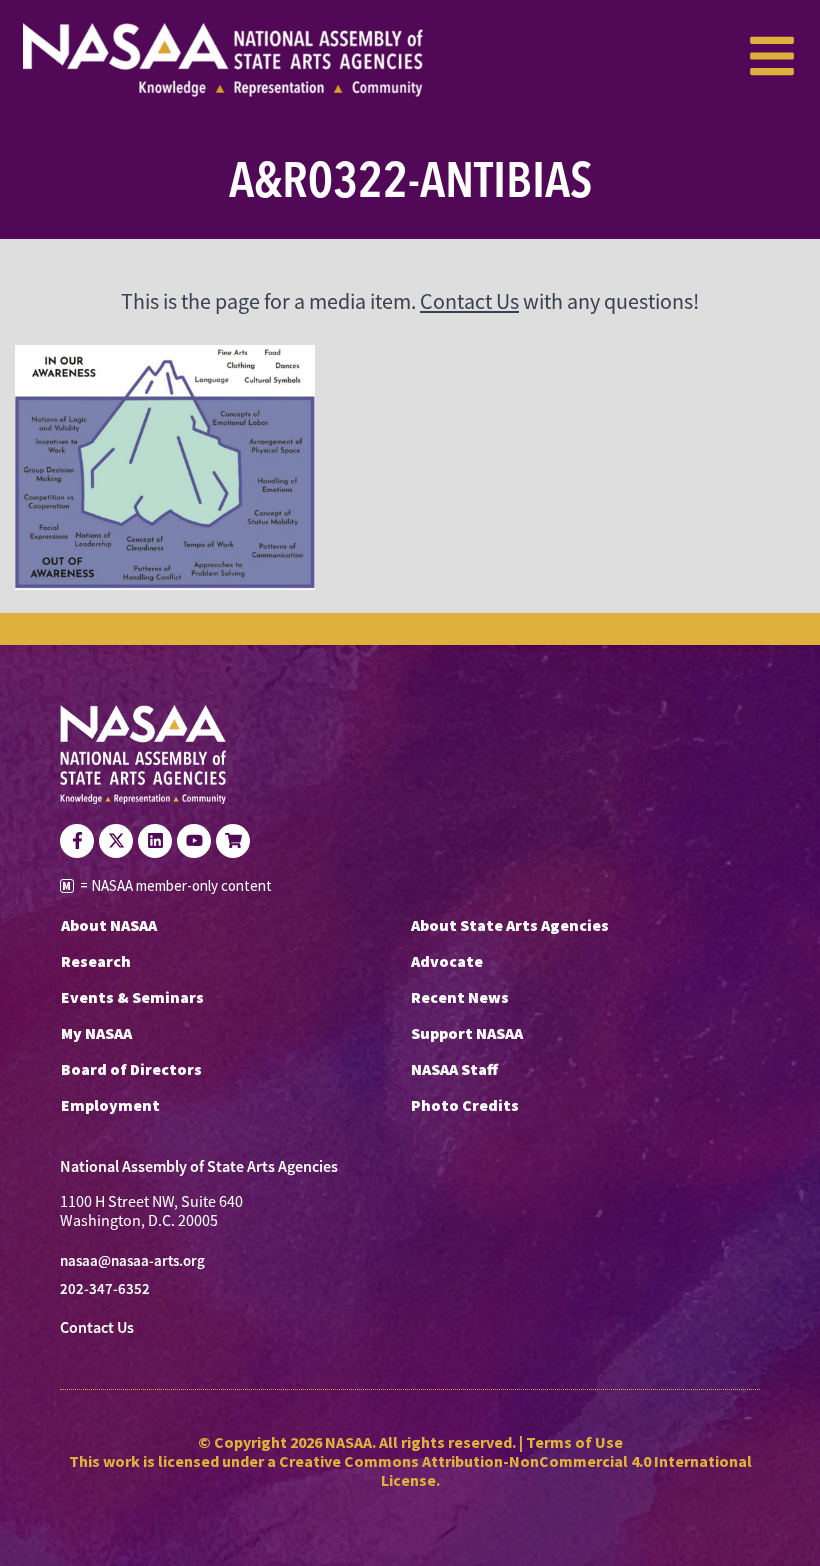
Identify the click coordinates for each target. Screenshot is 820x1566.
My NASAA (96, 1033)
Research (96, 961)
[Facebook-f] (77, 841)
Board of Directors (131, 1069)
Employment (110, 1105)
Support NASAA (467, 1033)
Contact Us (469, 301)
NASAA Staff (454, 1069)
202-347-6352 (105, 1289)
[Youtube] (194, 841)
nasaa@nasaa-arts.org (132, 1261)
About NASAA (109, 925)
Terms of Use (574, 1442)
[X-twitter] (116, 841)
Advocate (447, 961)
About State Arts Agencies (510, 925)
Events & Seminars (132, 997)
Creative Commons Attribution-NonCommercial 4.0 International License (515, 1470)
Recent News (460, 997)
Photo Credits (465, 1105)
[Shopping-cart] (233, 841)
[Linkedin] (155, 841)
